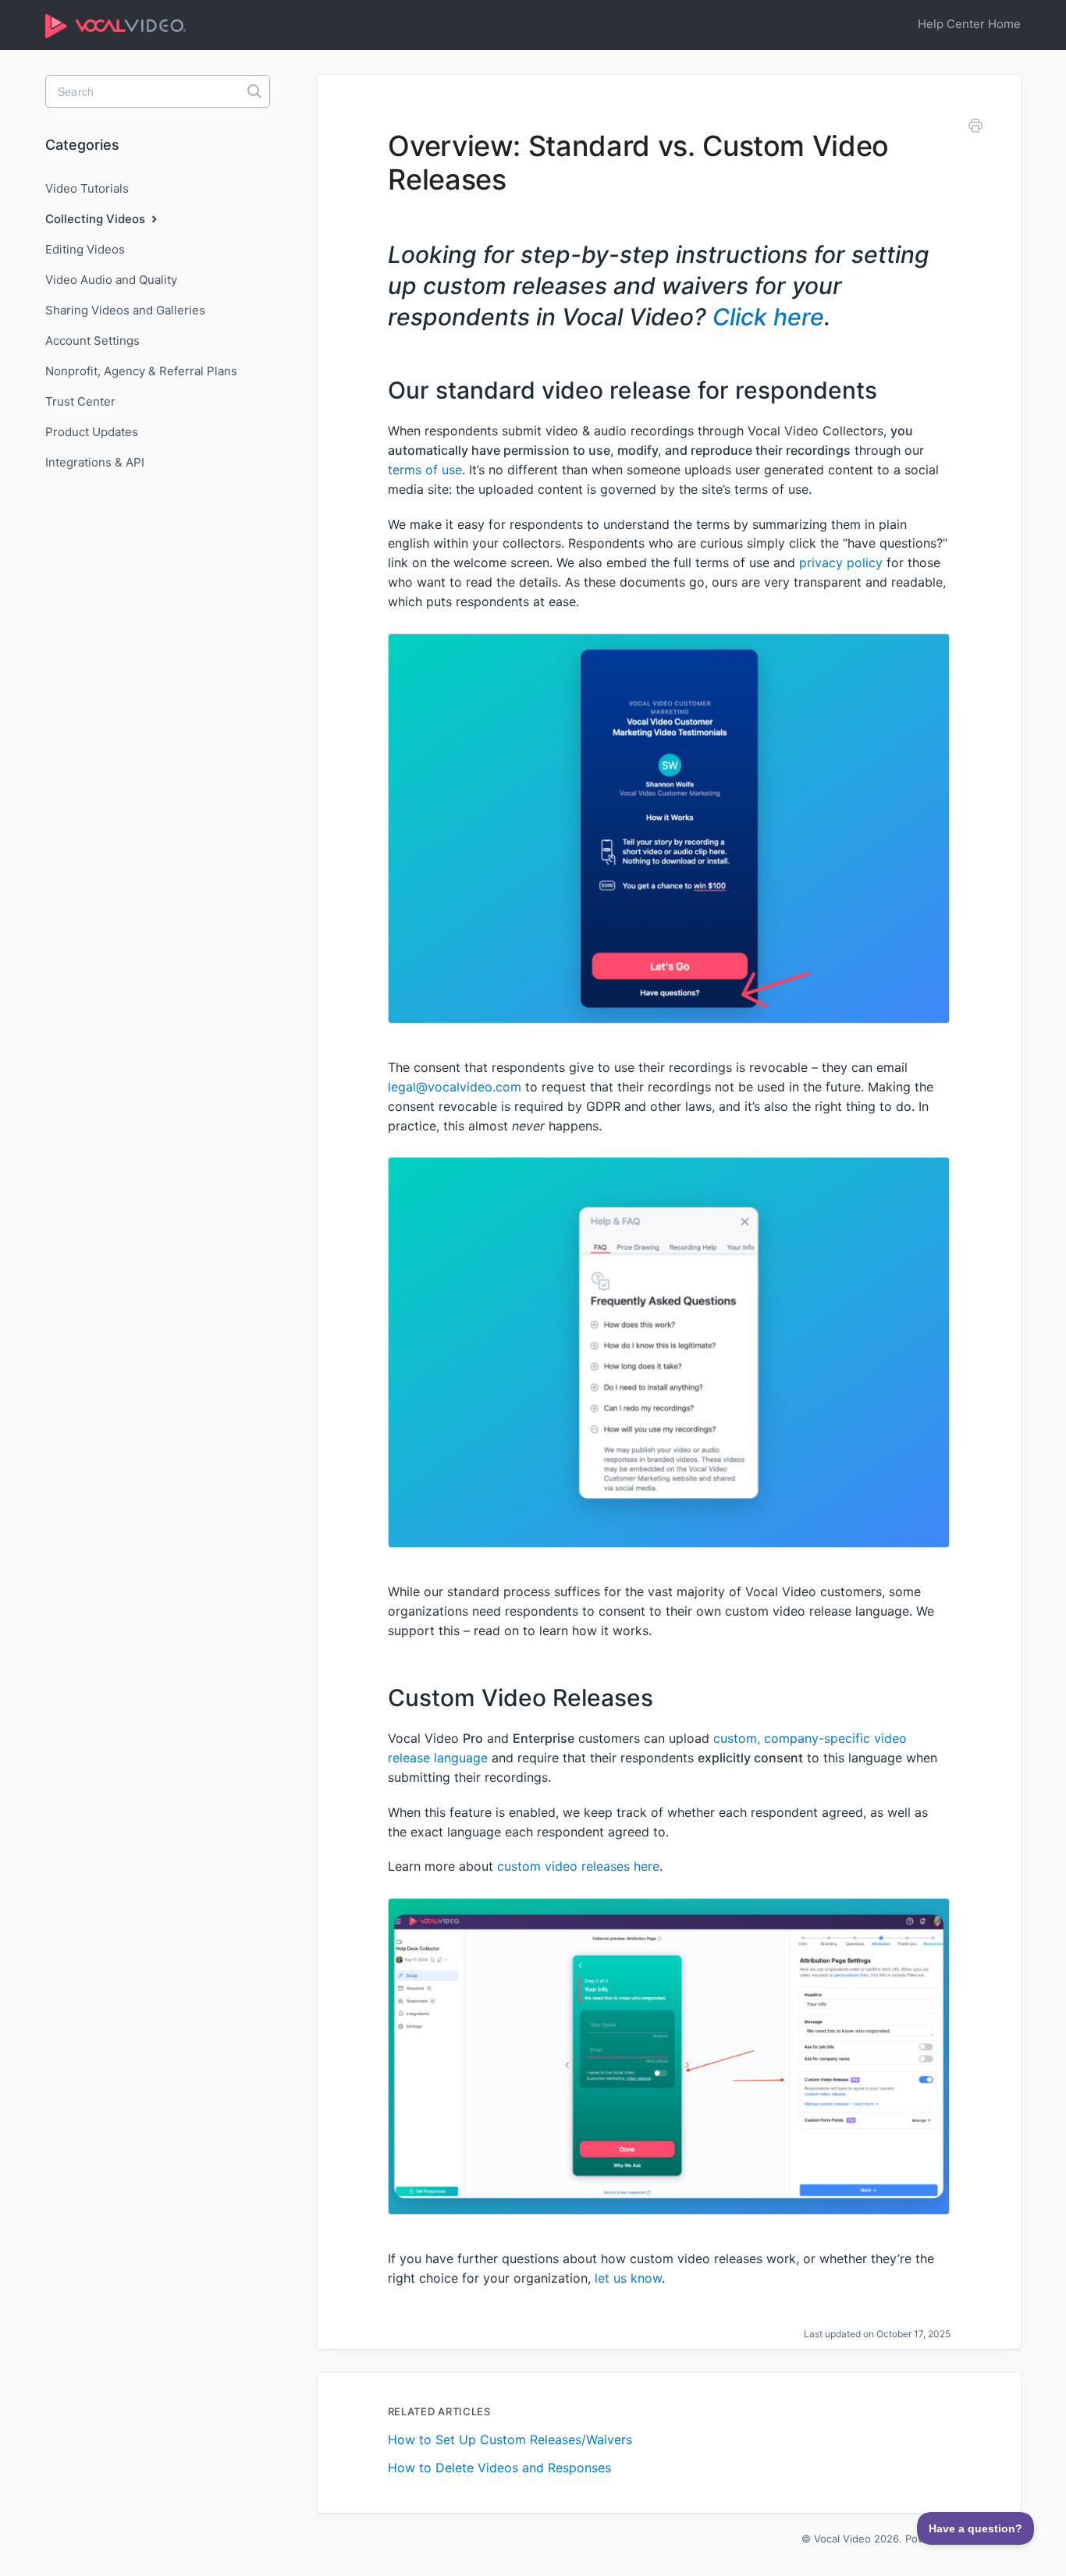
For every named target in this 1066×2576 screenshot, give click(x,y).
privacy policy (841, 562)
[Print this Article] (975, 128)
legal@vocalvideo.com (455, 1087)
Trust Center (80, 401)
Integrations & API (95, 462)
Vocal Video (842, 2539)
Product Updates (92, 432)
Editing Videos (85, 249)
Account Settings (92, 341)
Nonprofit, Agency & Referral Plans (141, 371)
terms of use (425, 470)
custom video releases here (578, 1866)
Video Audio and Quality (111, 280)
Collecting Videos (97, 219)
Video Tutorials (87, 188)
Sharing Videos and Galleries (125, 310)
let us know (628, 2278)
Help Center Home (969, 24)
